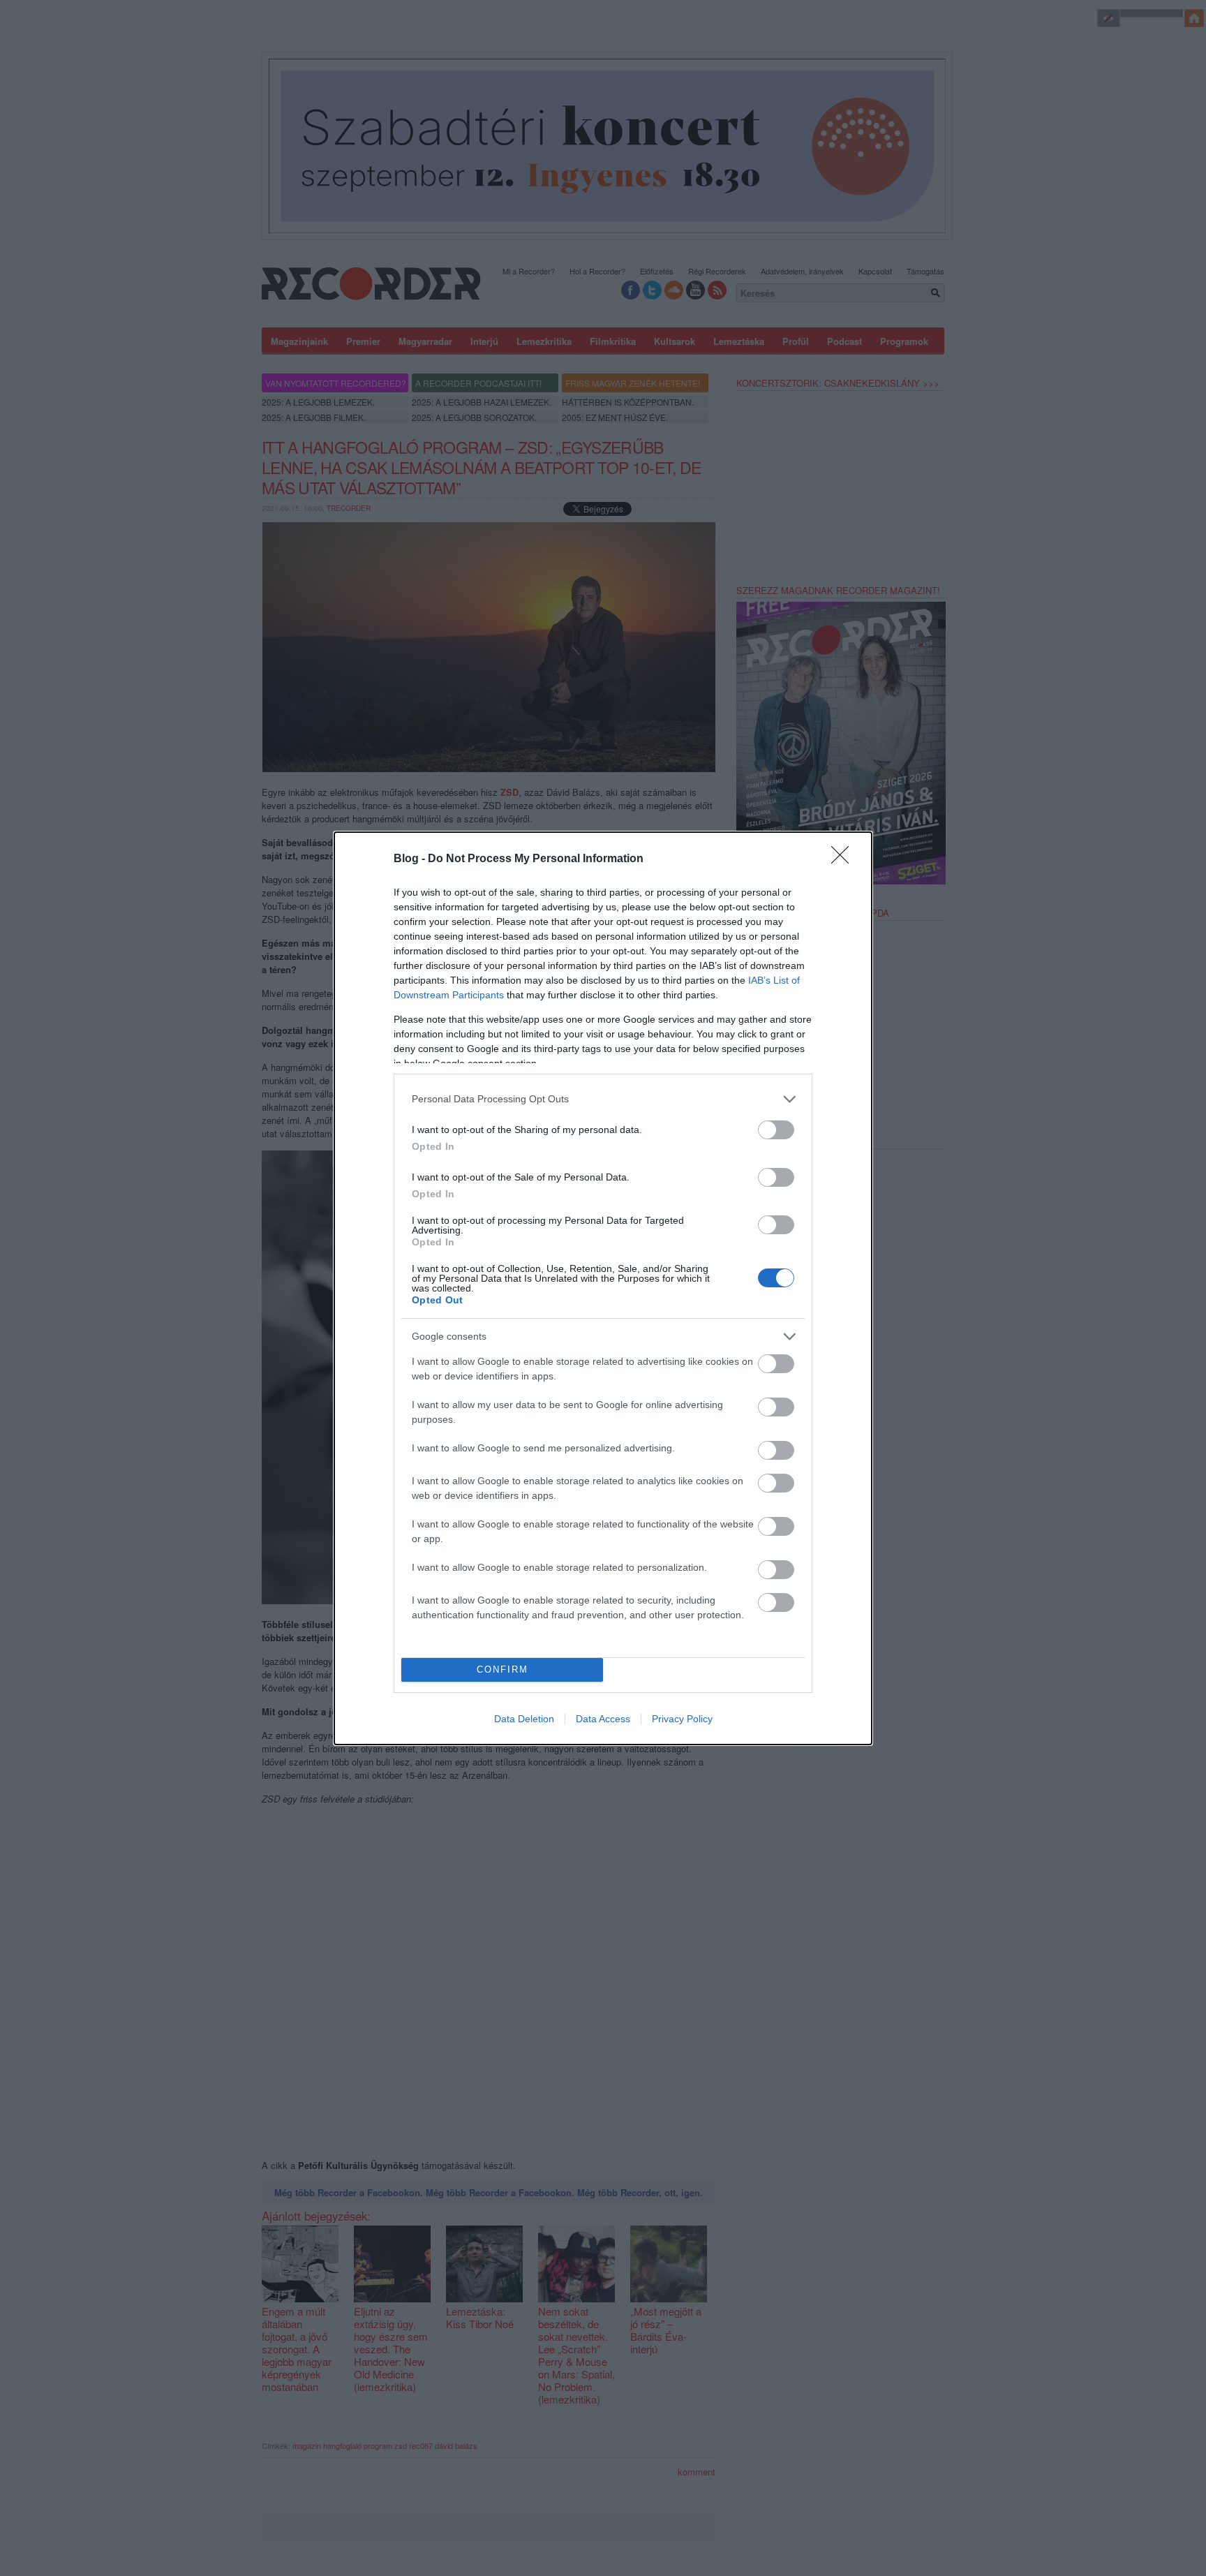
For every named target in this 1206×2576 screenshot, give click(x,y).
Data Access (603, 1719)
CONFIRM (502, 1670)
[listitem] (603, 1099)
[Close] (844, 859)
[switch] (776, 1130)
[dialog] (603, 1288)
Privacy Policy (682, 1719)
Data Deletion (524, 1719)
